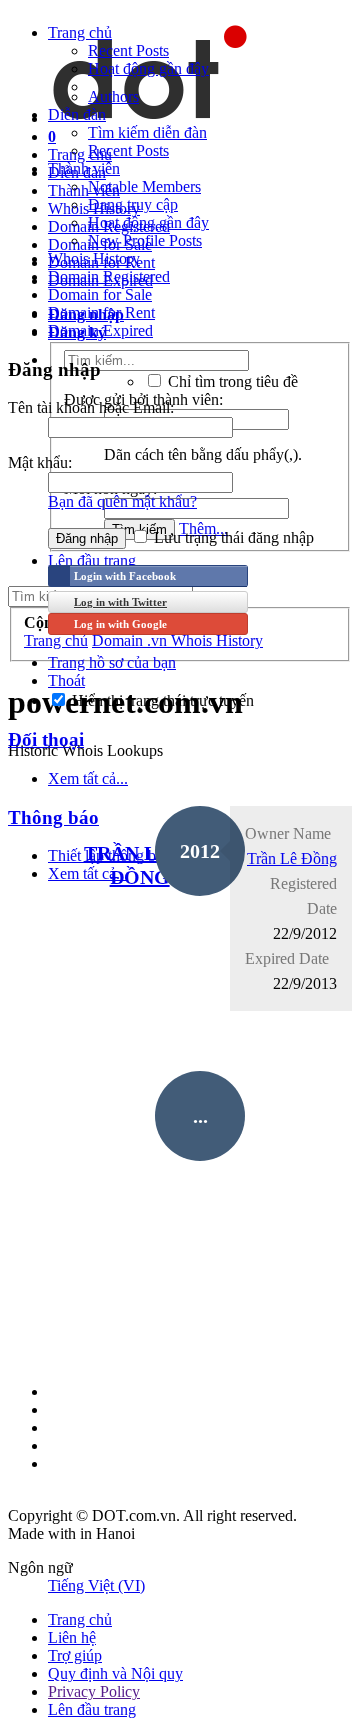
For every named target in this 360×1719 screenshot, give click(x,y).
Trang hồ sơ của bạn (112, 662)
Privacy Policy (94, 1691)
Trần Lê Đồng (292, 858)
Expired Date (287, 958)
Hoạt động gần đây (148, 68)
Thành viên (84, 168)
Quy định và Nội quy (115, 1673)
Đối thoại (46, 739)
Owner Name (288, 833)
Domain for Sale (100, 294)
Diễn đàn (77, 114)
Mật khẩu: (40, 462)
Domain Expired (100, 330)
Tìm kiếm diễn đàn (147, 132)
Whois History (94, 258)
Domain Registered (109, 276)
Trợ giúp (75, 1655)
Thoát (66, 680)
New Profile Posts (145, 240)
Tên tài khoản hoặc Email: (91, 407)
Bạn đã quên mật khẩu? (122, 501)
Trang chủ (80, 32)
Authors (113, 96)
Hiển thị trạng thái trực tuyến (161, 700)
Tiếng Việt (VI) (96, 1585)
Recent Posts (128, 50)
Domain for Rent (101, 312)
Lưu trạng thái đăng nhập (232, 537)
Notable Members (144, 186)
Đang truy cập (133, 204)
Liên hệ (72, 1637)
